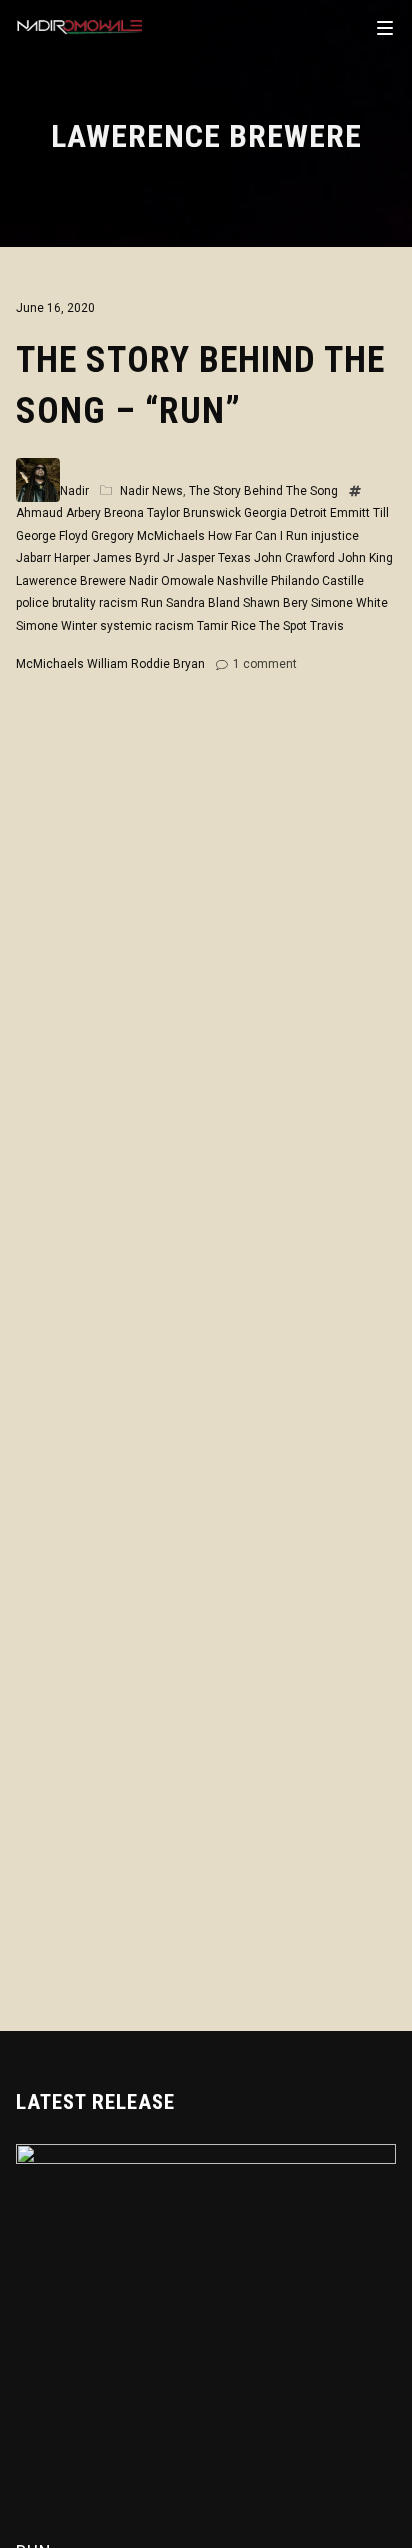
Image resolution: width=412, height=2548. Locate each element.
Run (152, 603)
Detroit (308, 513)
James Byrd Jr (133, 558)
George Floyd (52, 536)
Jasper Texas (214, 558)
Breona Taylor (142, 513)
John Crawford (294, 558)
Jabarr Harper (53, 558)
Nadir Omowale (171, 581)
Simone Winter (56, 626)
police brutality (56, 603)
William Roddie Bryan (146, 664)
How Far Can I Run (258, 536)
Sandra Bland (203, 603)
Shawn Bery (275, 603)
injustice (335, 536)
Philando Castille (317, 581)
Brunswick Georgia (235, 513)
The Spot (283, 626)
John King (365, 558)
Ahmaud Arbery (58, 513)
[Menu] (385, 27)
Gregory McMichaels (148, 536)
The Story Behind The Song (263, 491)
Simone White (349, 603)
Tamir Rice (226, 626)
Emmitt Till (359, 513)
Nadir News (151, 491)
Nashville (242, 581)
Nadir (74, 491)
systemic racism (147, 626)
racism (118, 603)
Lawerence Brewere (71, 581)
